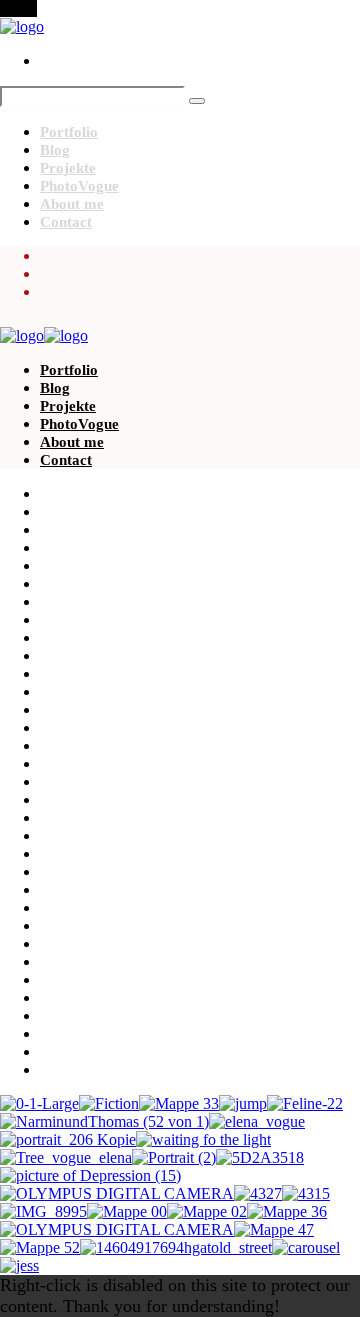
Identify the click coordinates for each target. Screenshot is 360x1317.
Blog (55, 150)
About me (72, 204)
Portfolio (69, 132)
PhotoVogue (79, 186)
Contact (66, 222)
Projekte (68, 168)
